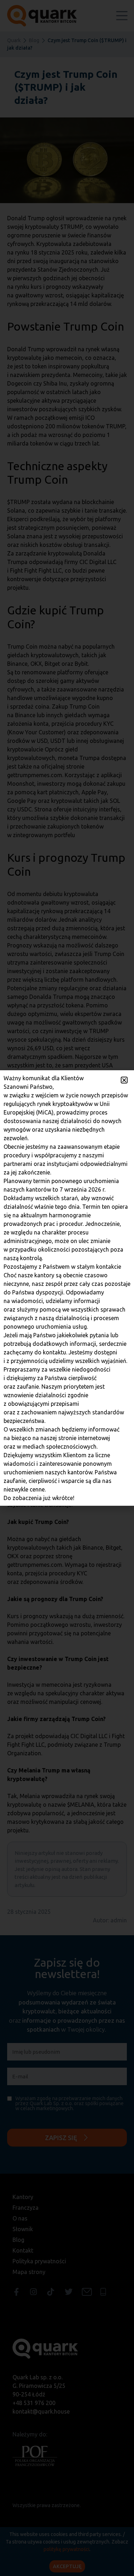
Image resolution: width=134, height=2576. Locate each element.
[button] (124, 1080)
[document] (67, 1288)
